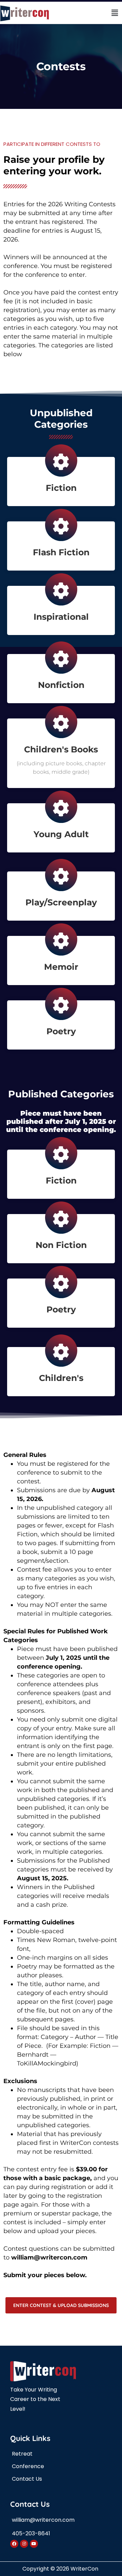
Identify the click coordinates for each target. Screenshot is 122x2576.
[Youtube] (34, 2544)
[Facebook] (14, 2544)
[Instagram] (24, 2544)
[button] (115, 13)
